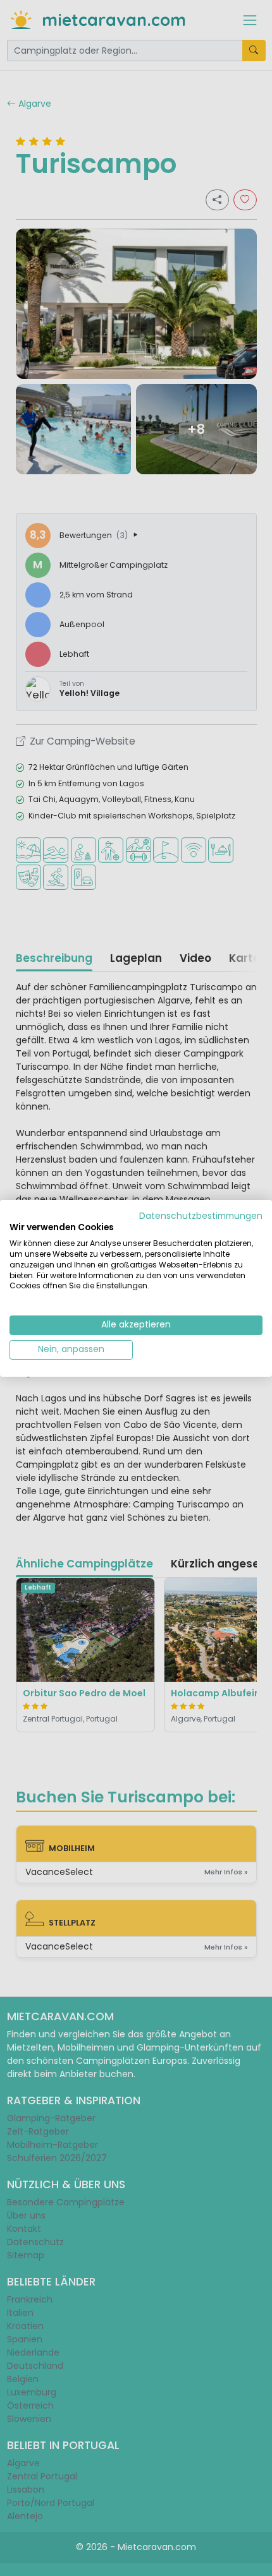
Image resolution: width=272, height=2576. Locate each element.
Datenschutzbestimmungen (201, 1215)
